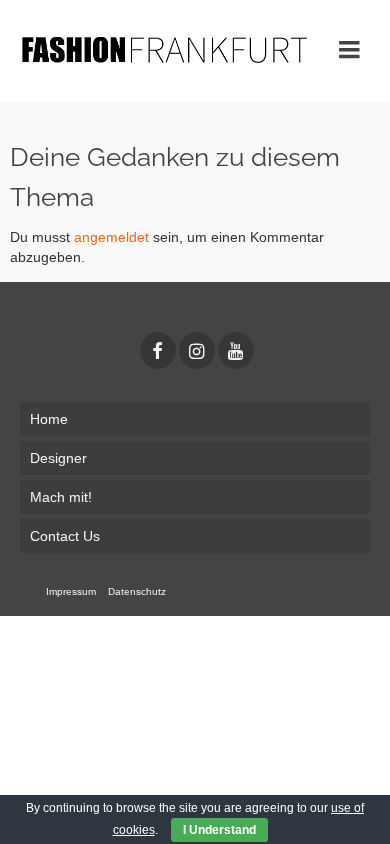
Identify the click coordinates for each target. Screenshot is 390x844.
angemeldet (111, 237)
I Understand (219, 830)
